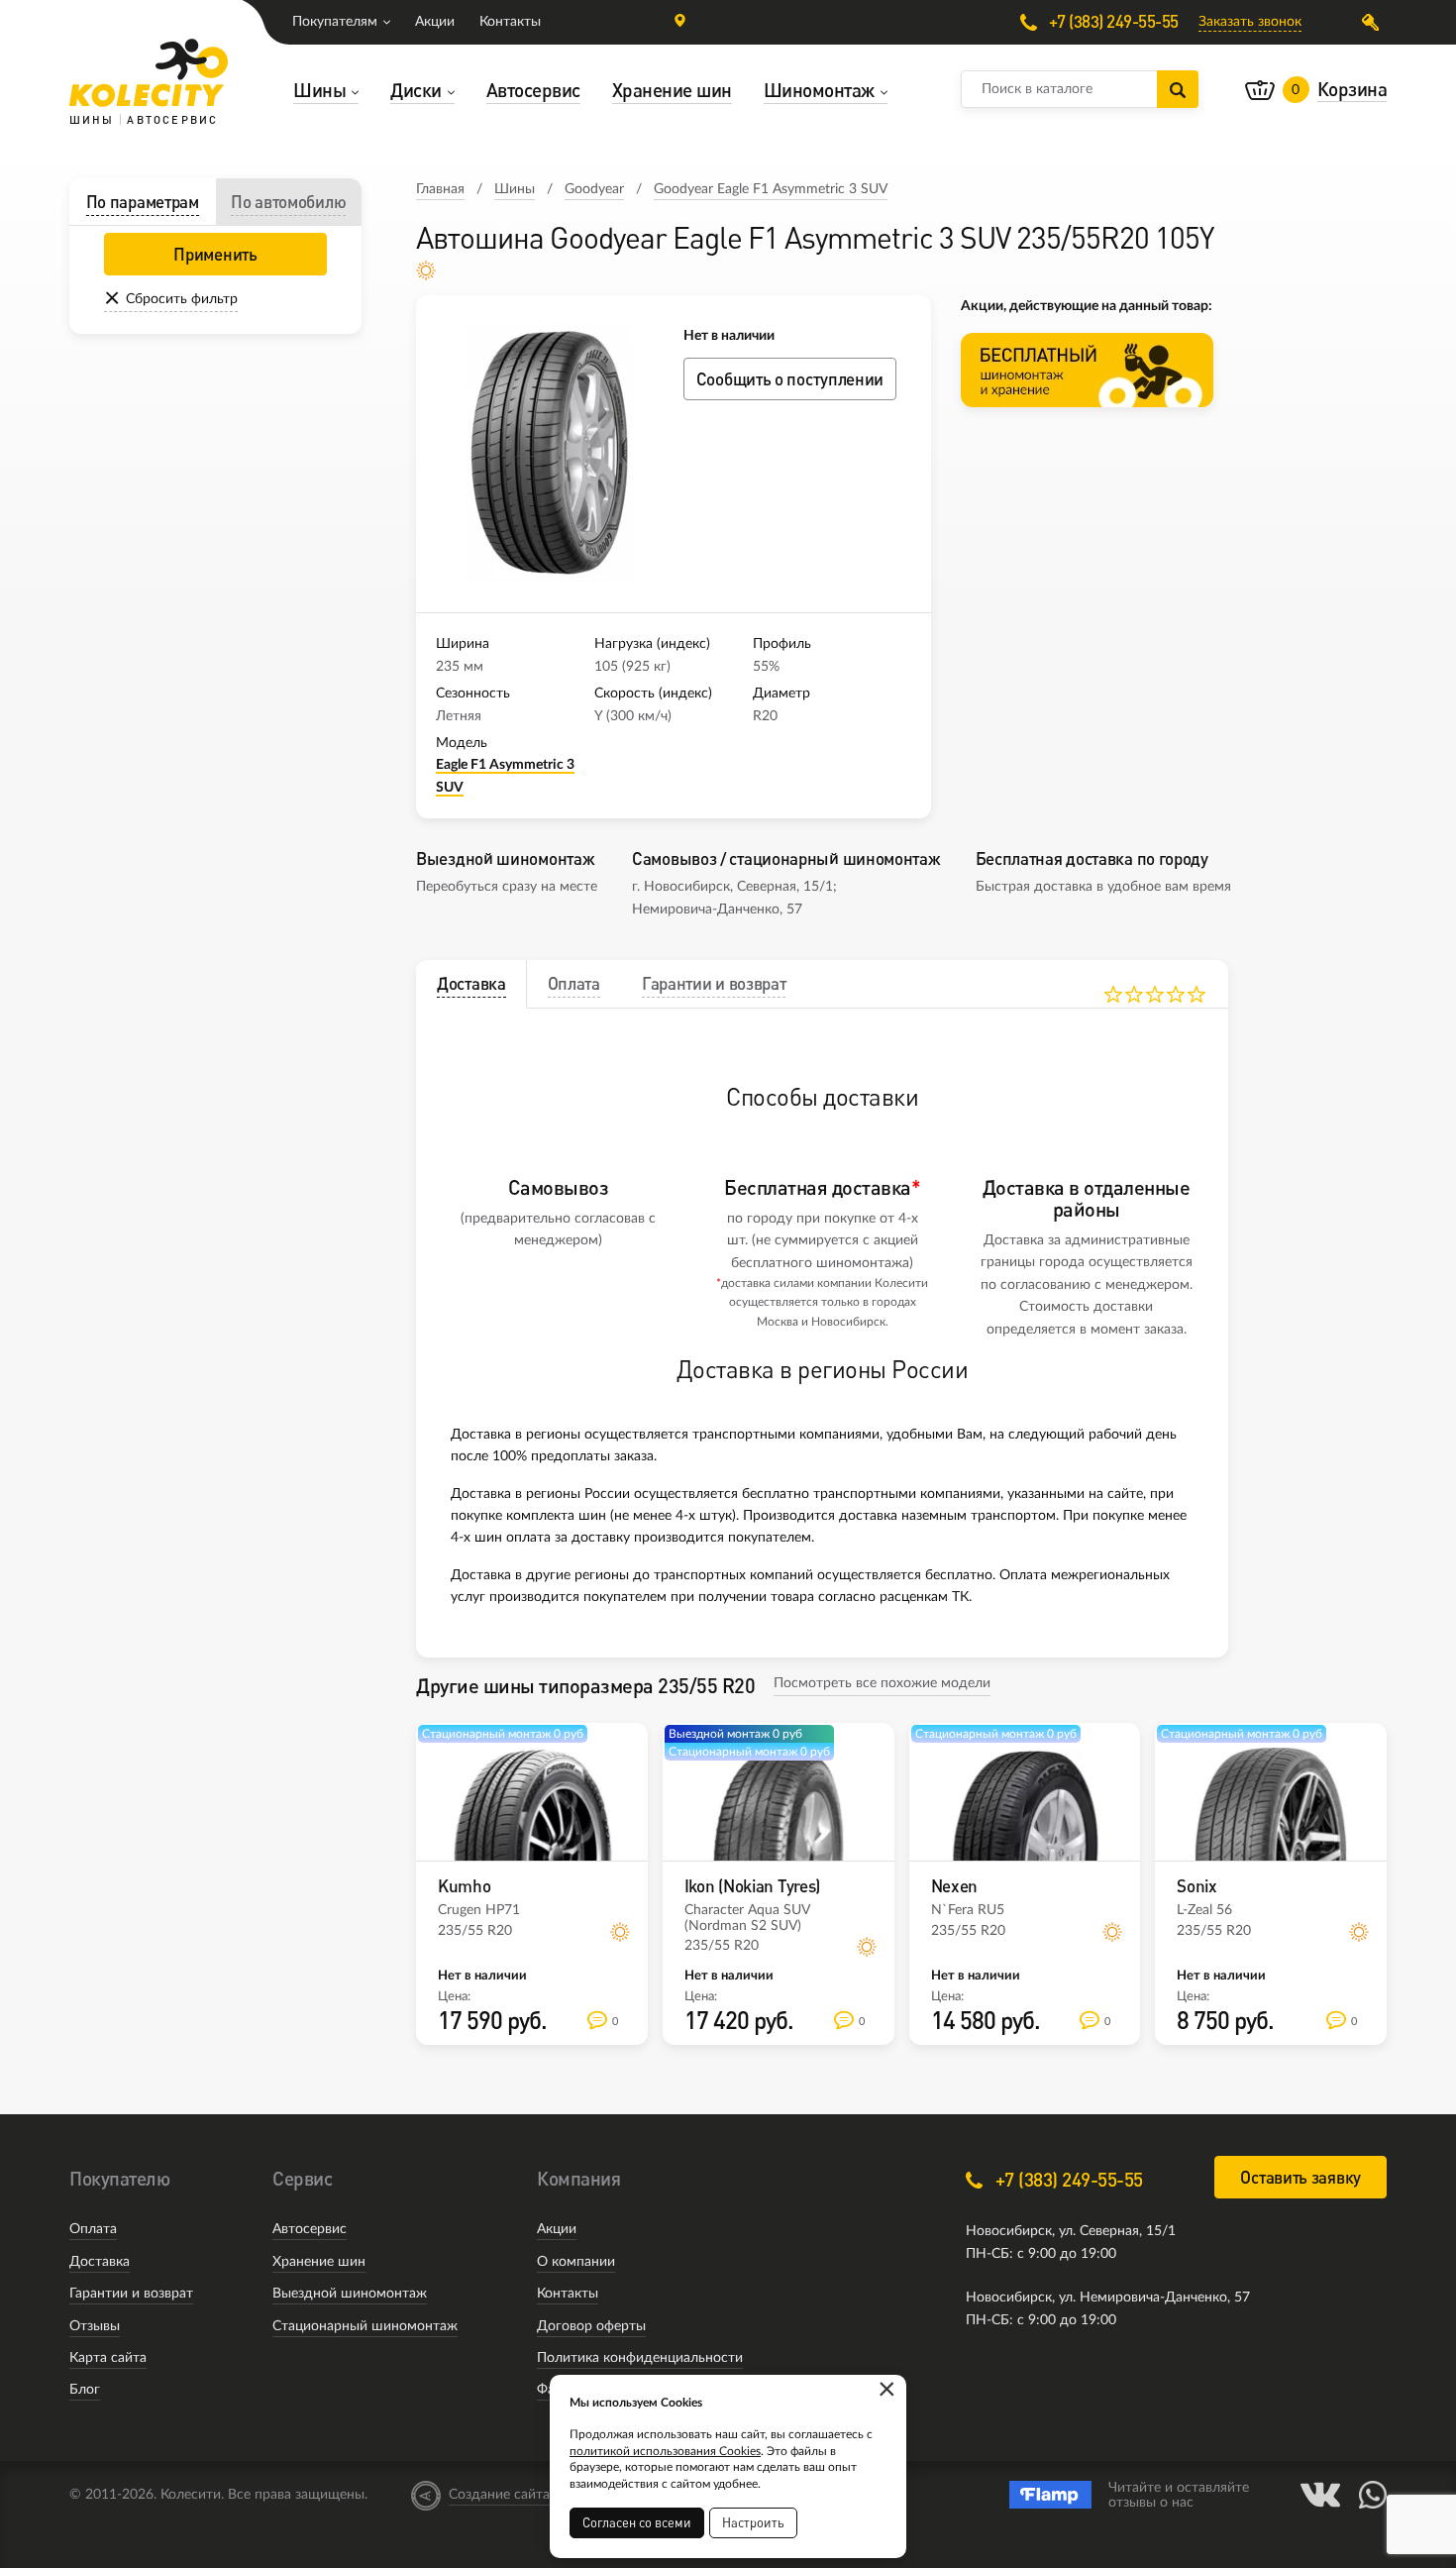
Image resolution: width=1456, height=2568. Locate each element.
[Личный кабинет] (1374, 22)
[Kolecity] (149, 72)
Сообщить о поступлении (790, 379)
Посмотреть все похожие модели (882, 1683)
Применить (215, 254)
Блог (85, 2390)
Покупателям (335, 22)
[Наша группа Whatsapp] (1373, 2495)
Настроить (753, 2522)
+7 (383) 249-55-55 (1112, 22)
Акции (435, 22)
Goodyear (594, 189)
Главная (440, 189)
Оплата (93, 2229)
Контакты (510, 22)
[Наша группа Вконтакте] (1320, 2495)
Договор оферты (591, 2326)
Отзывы (95, 2326)
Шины (515, 189)
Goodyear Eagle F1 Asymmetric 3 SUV (771, 189)
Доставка (100, 2262)
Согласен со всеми (637, 2522)
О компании (576, 2262)
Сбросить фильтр (182, 299)
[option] (550, 454)
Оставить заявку (1300, 2177)
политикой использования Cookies (665, 2451)
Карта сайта (108, 2358)
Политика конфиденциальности (640, 2358)
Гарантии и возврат (131, 2294)
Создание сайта (499, 2495)
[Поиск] (1178, 89)
